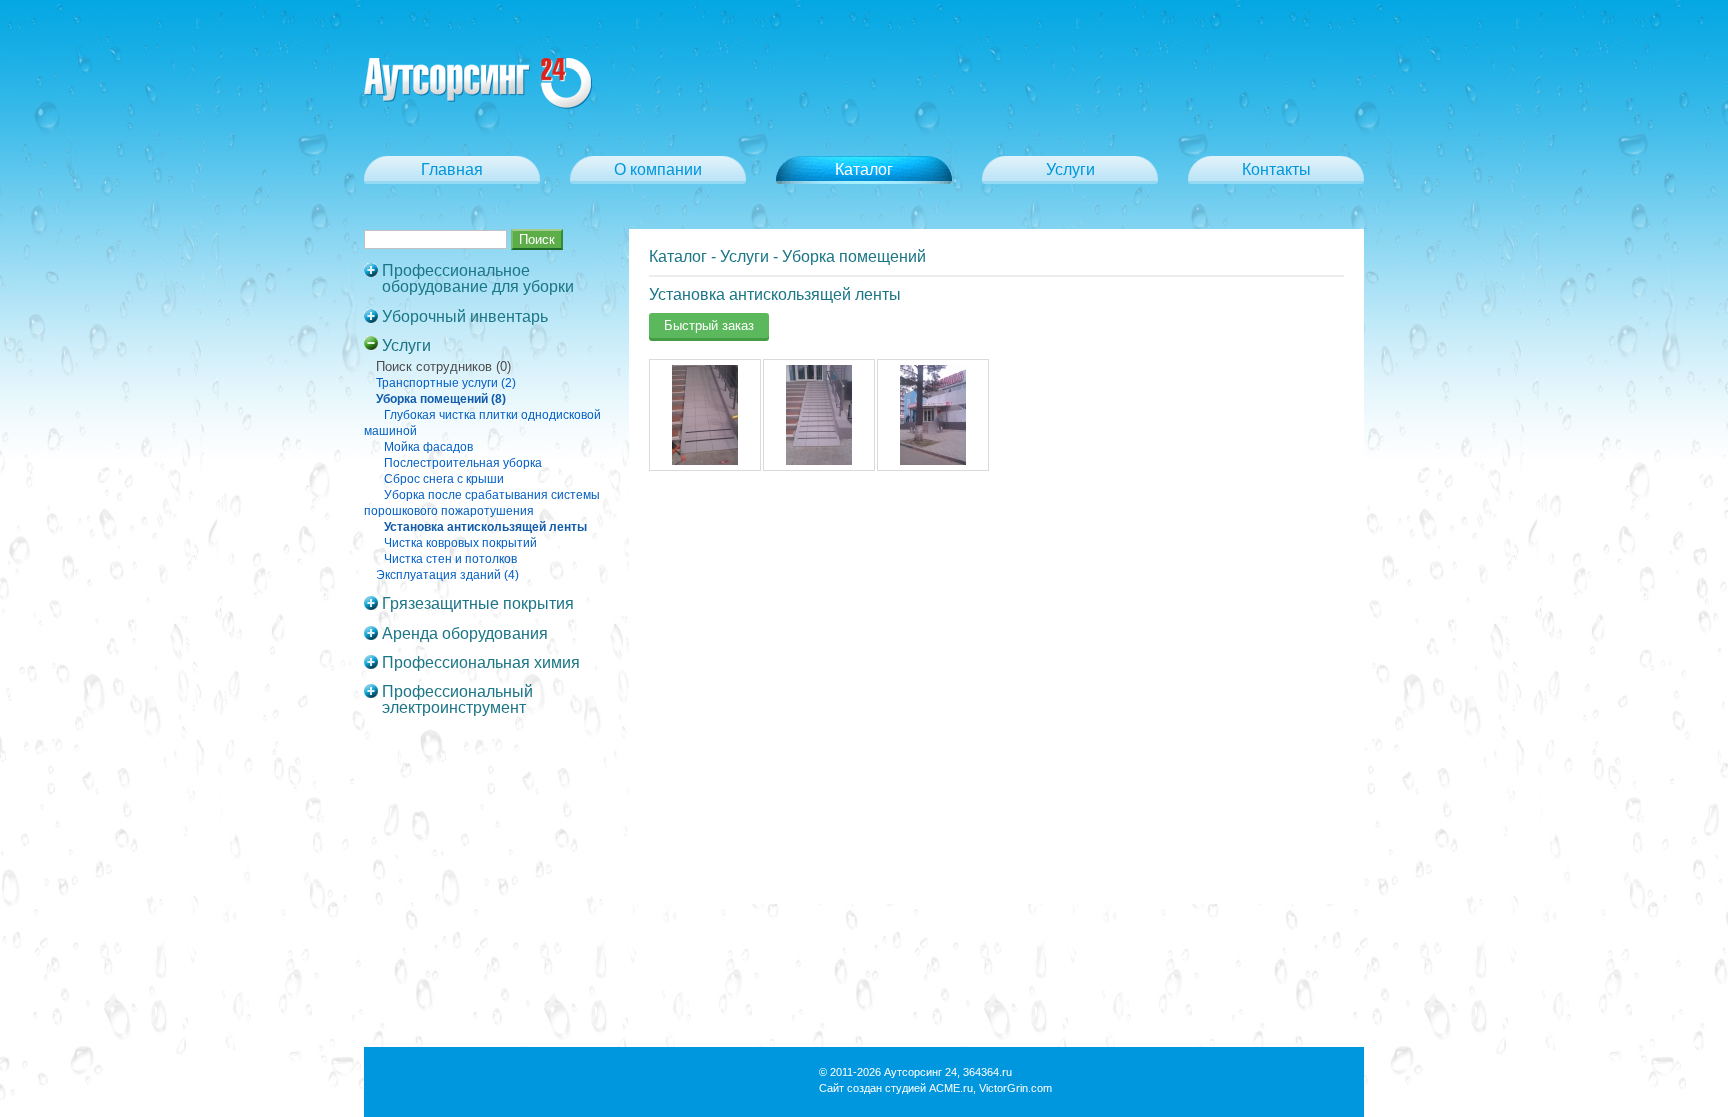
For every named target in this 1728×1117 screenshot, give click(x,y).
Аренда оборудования (465, 634)
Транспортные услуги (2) (446, 383)
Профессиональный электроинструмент (457, 700)
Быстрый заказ (709, 325)
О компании (658, 169)
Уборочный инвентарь (465, 317)
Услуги (1070, 169)
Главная (452, 169)
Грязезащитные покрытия (478, 604)
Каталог (678, 256)
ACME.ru (951, 1088)
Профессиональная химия (481, 663)
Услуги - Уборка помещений (823, 256)
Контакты (1276, 169)
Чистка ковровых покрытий (460, 543)
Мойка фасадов (428, 447)
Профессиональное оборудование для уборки (478, 279)
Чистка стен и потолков (450, 559)
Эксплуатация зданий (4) (447, 575)
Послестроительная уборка (463, 463)
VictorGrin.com (1015, 1088)
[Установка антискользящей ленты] (705, 461)
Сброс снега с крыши (444, 479)
